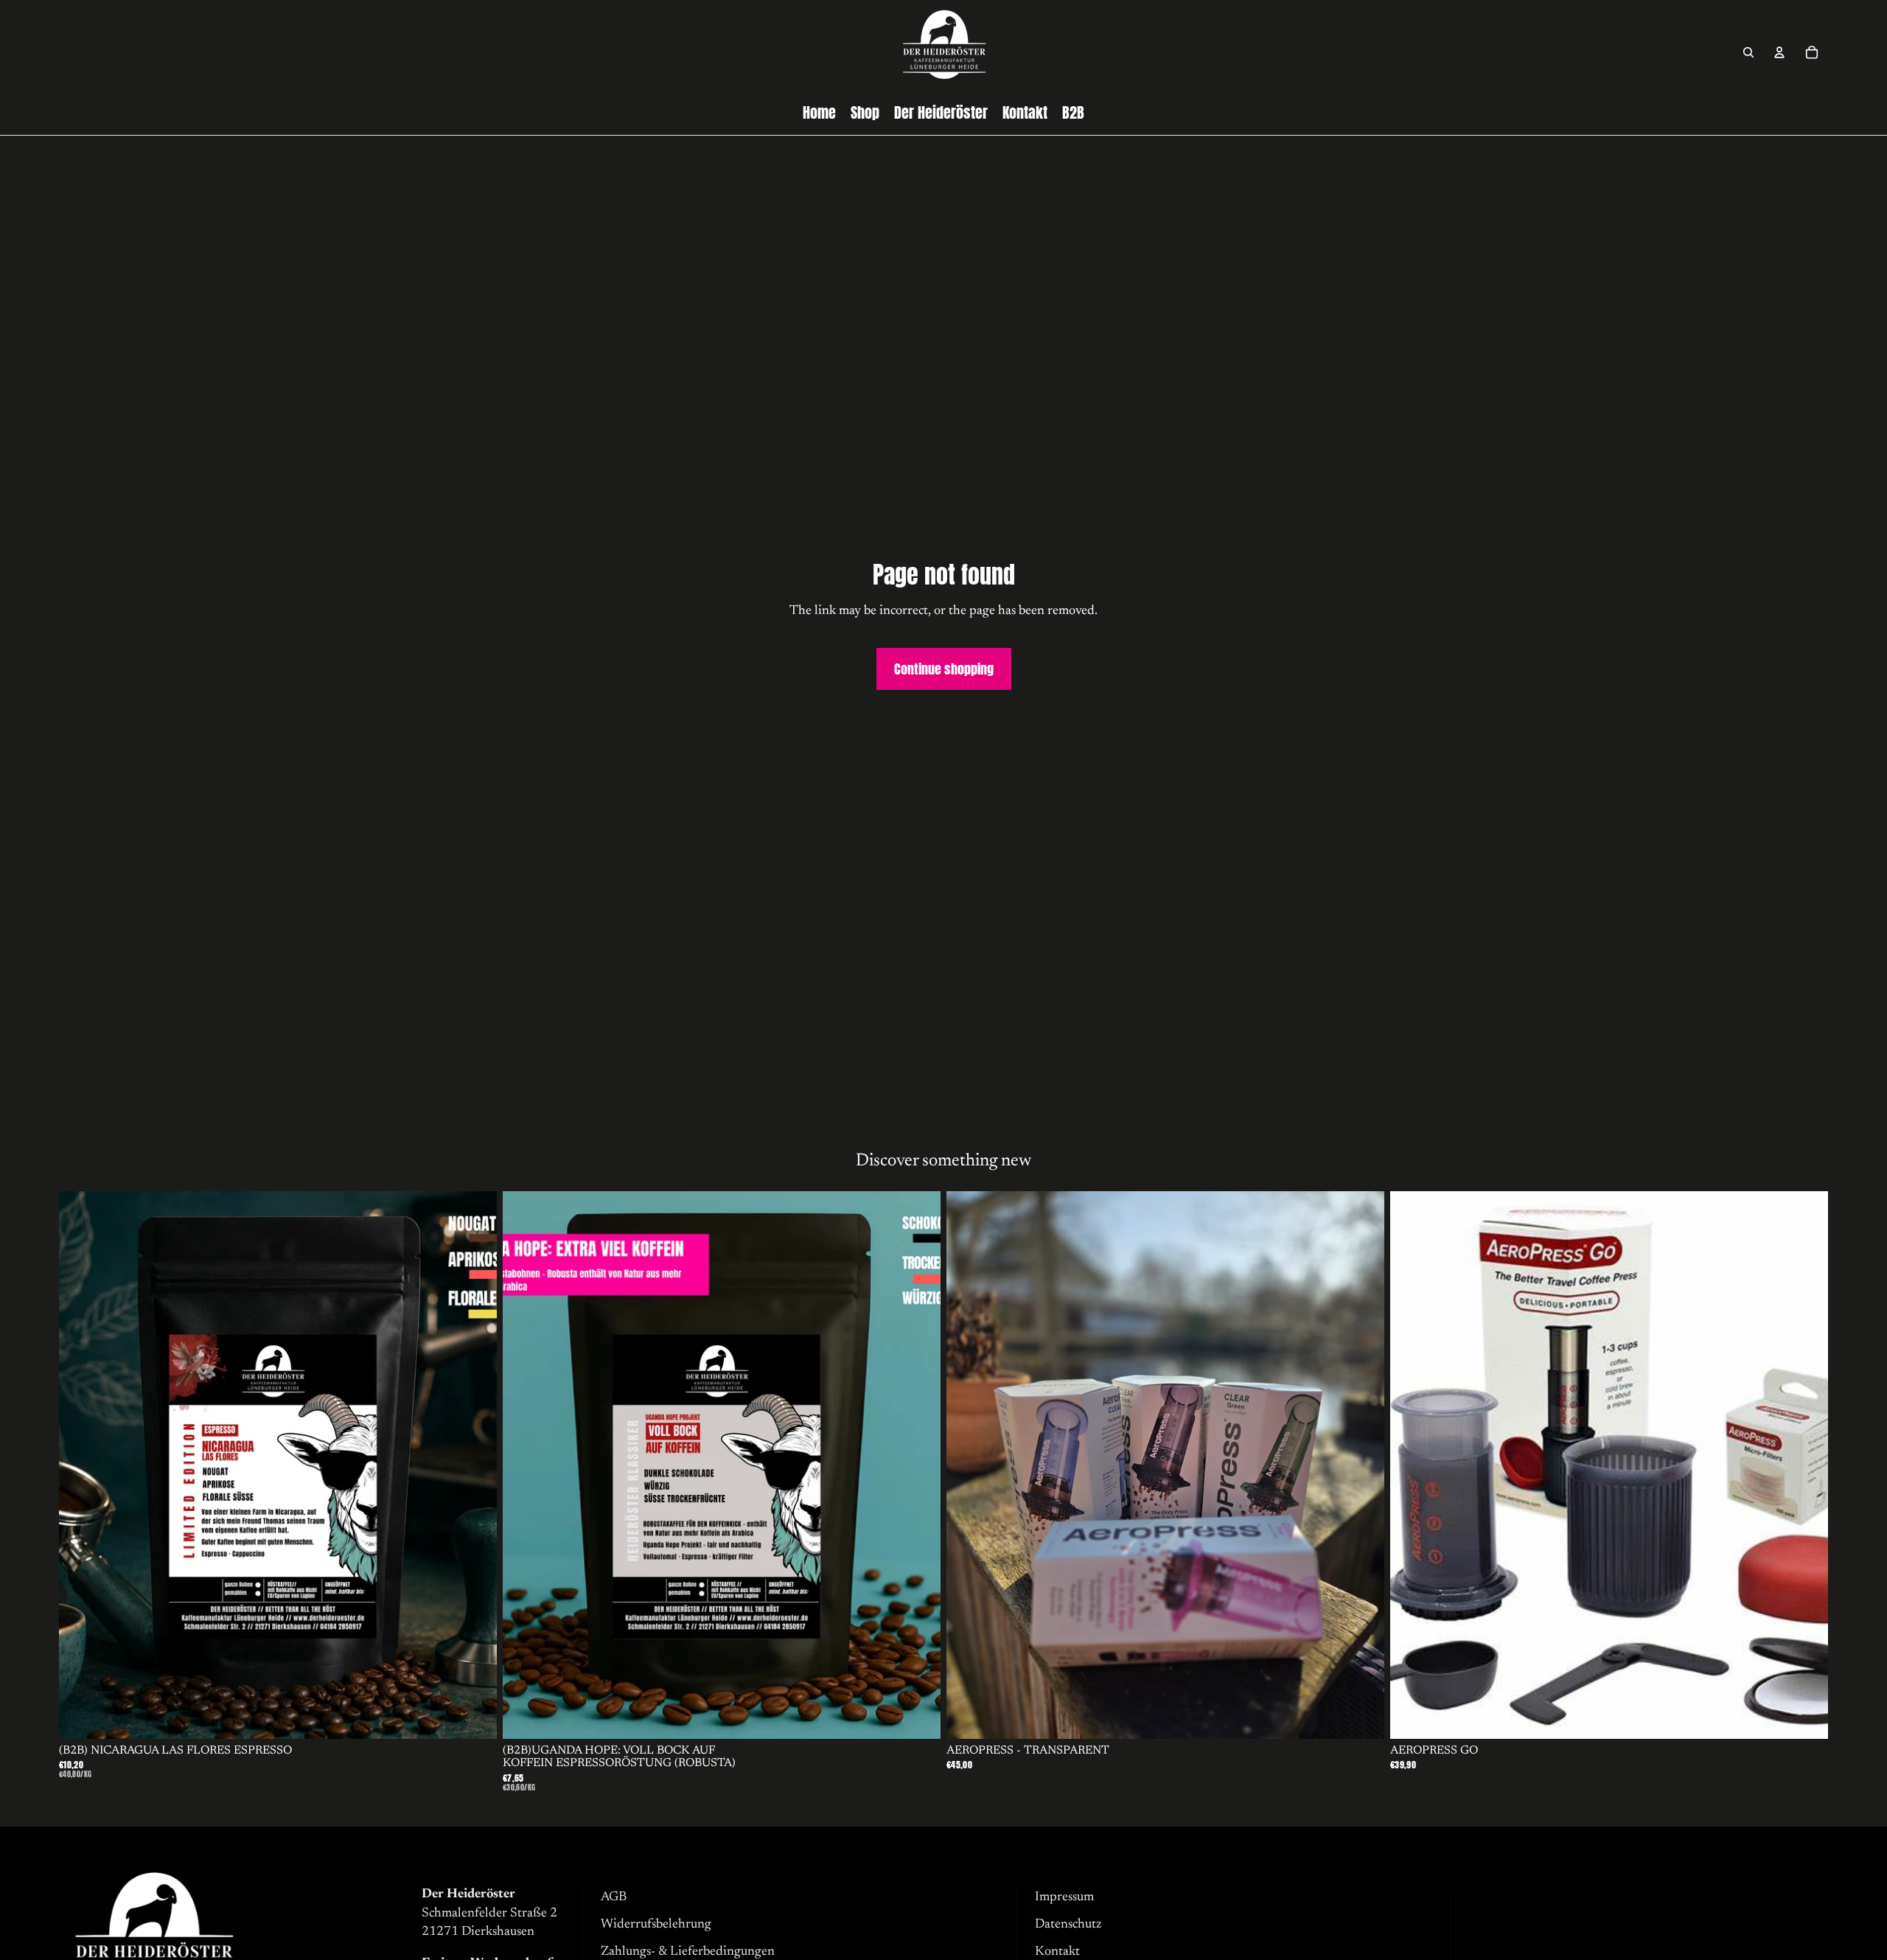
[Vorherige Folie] (81, 1465)
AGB (614, 1897)
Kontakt (1057, 1952)
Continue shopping (944, 669)
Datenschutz (1068, 1925)
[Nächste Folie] (475, 1465)
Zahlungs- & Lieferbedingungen (688, 1952)
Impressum (1064, 1897)
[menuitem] (819, 113)
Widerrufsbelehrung (656, 1925)
